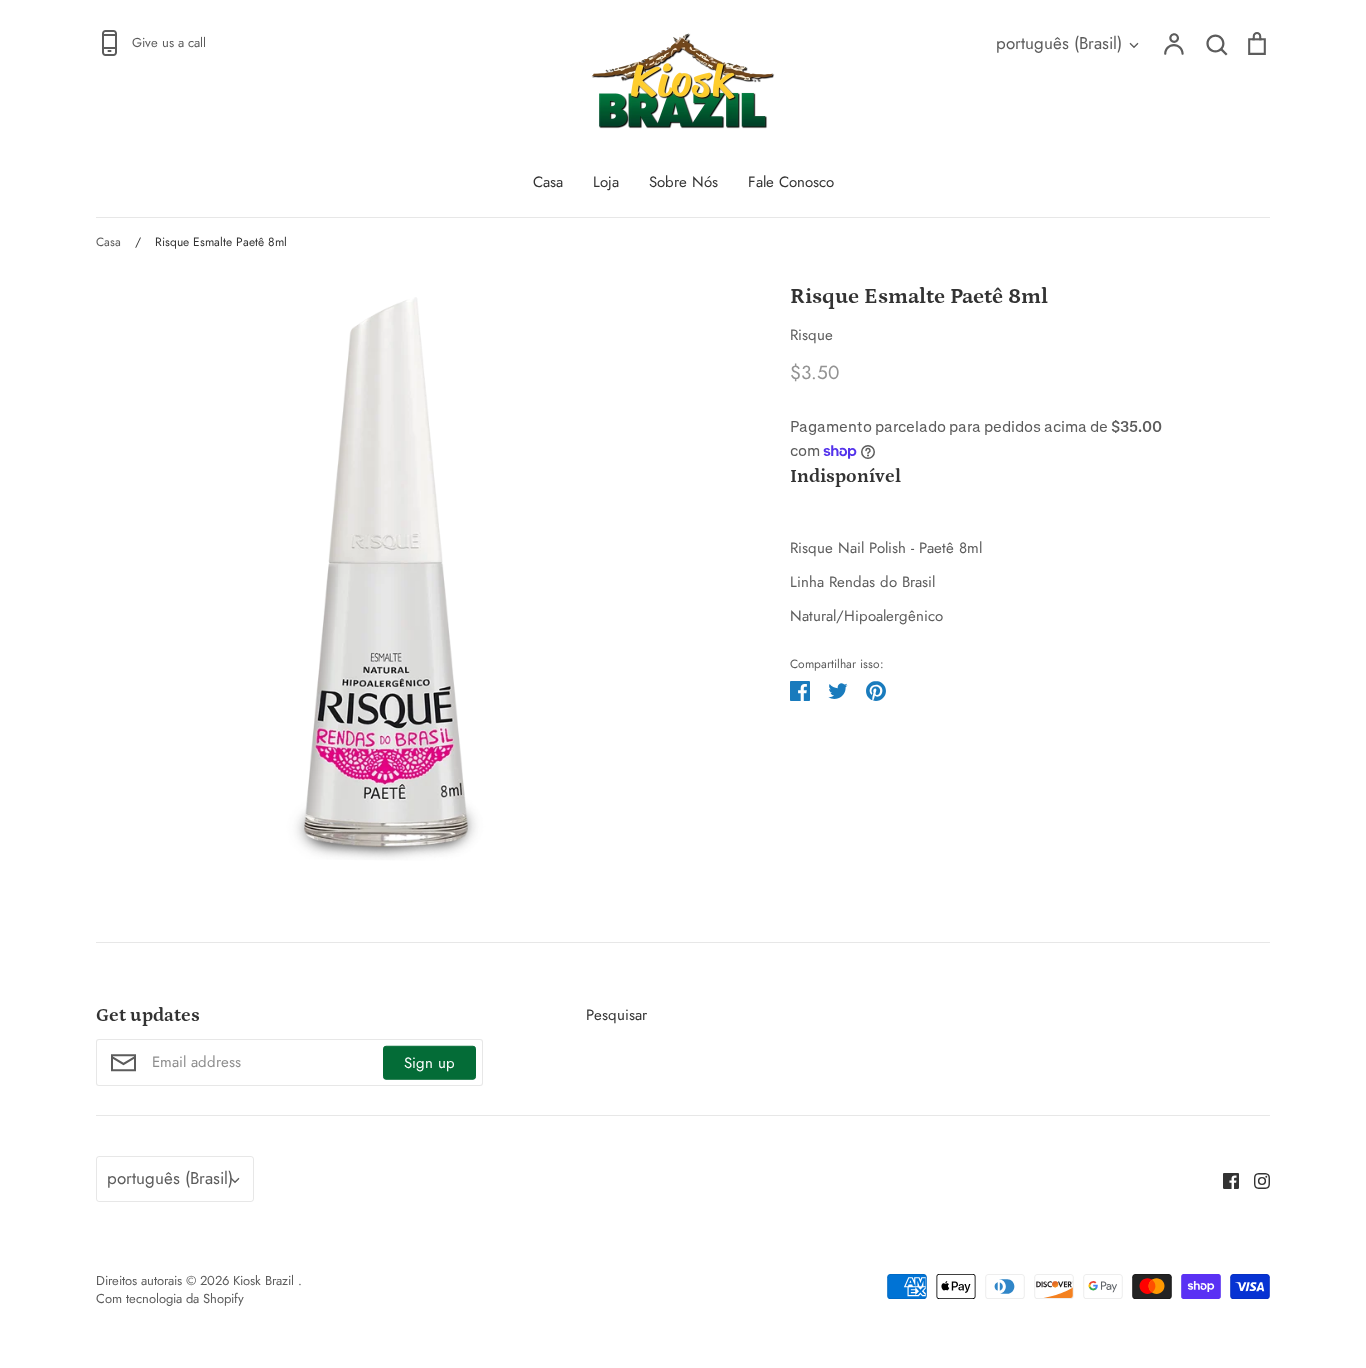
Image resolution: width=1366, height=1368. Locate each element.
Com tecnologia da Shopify (170, 1298)
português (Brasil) (1059, 43)
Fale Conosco (791, 182)
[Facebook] (1223, 1179)
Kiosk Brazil (265, 1280)
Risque (811, 335)
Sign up (429, 1063)
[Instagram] (1254, 1179)
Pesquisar (616, 1015)
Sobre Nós (683, 182)
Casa (548, 182)
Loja (606, 182)
